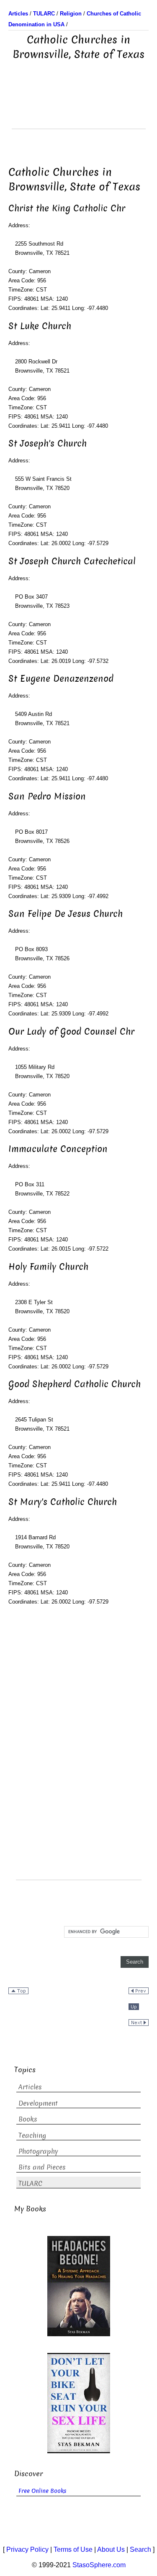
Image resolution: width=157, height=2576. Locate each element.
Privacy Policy (27, 2549)
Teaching (32, 2136)
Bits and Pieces (42, 2167)
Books (28, 2119)
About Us (111, 2549)
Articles (30, 2087)
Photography (38, 2151)
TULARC (30, 2184)
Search (140, 2549)
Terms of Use (73, 2549)
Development (38, 2103)
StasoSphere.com (99, 2565)
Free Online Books (42, 2491)
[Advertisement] (79, 108)
